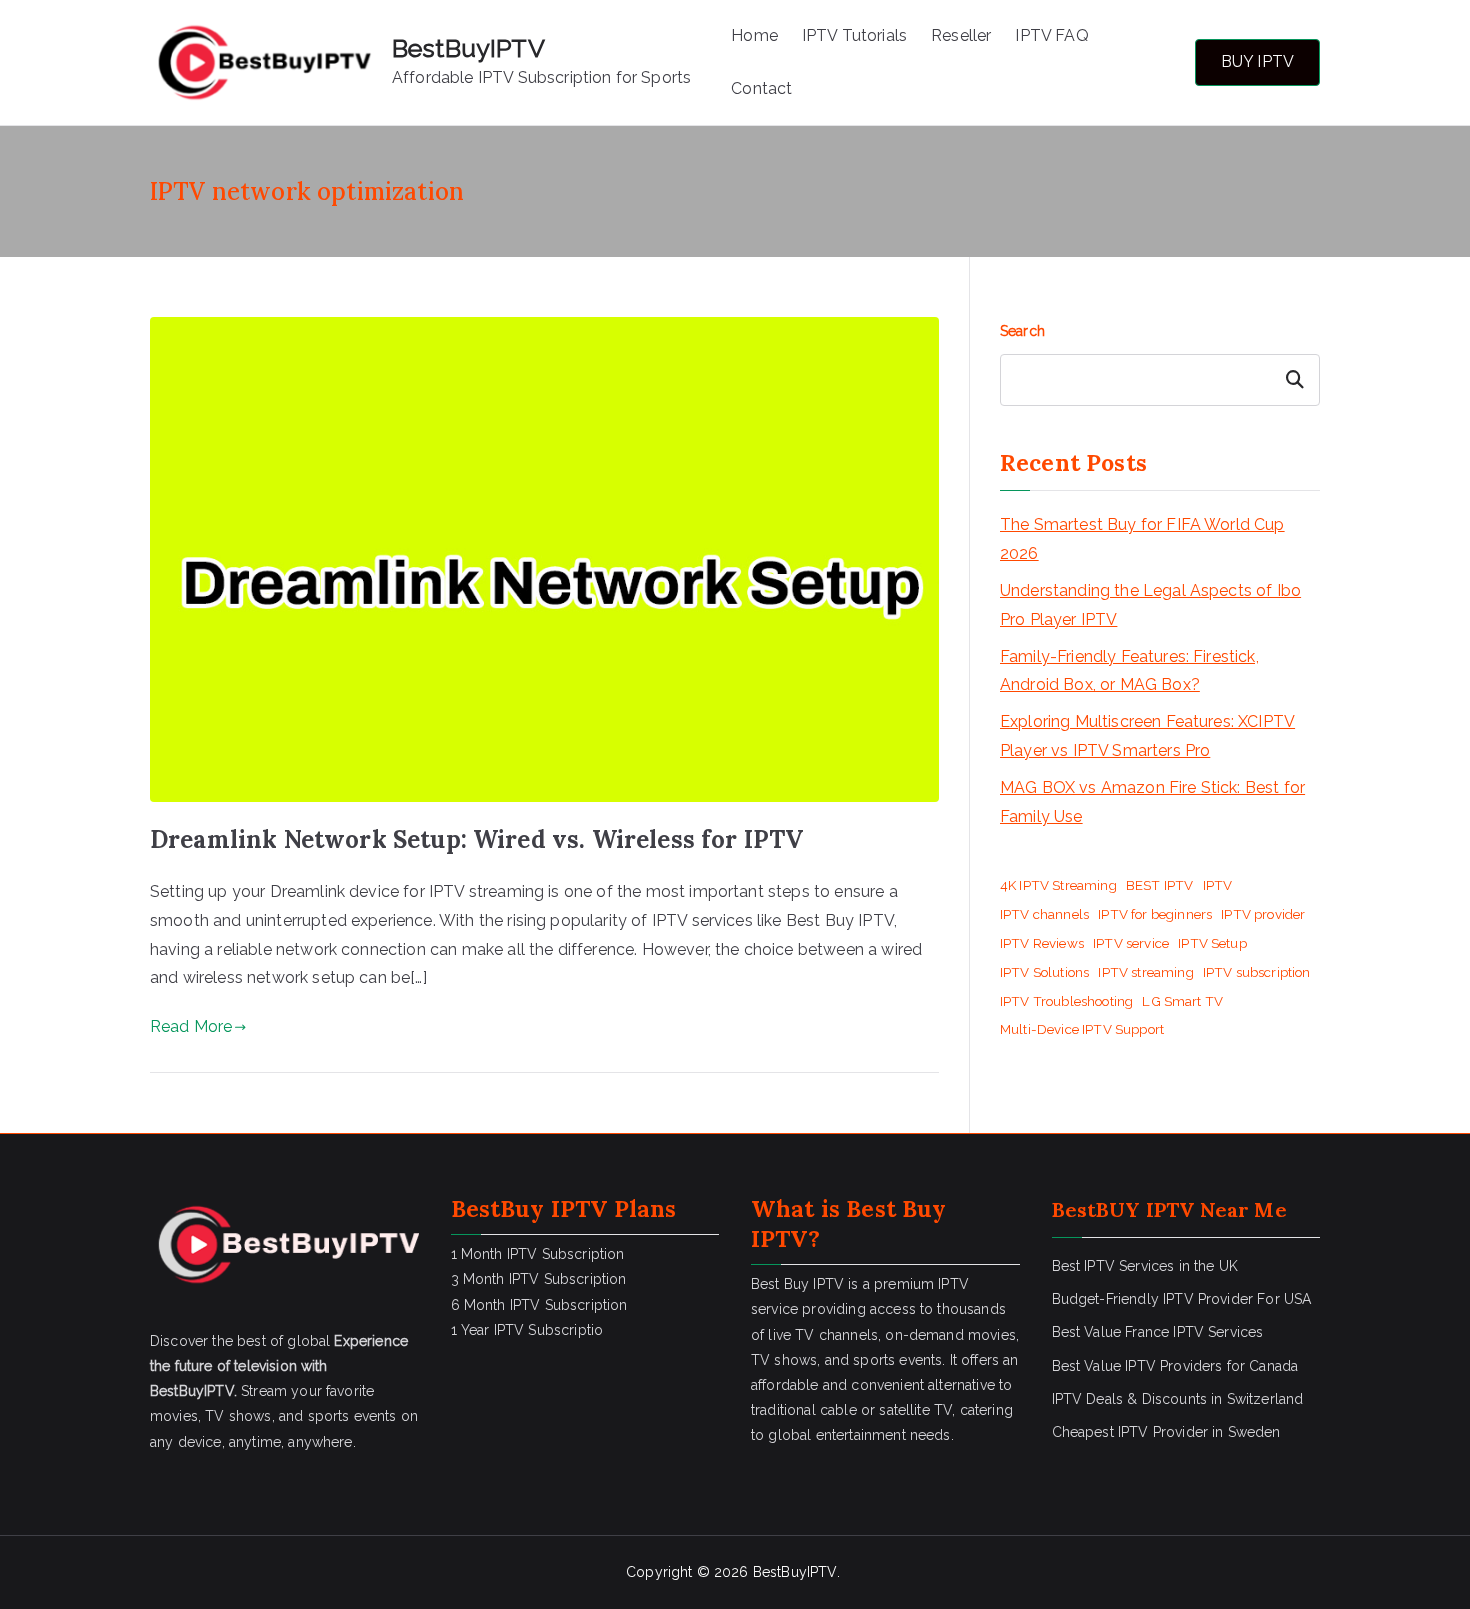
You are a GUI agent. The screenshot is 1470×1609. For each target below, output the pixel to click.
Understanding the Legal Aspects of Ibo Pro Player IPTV (1150, 605)
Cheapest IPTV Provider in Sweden (1166, 1432)
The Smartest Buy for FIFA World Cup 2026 (1142, 539)
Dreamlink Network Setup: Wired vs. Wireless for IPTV (476, 839)
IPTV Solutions (1044, 972)
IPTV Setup (1212, 943)
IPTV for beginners (1155, 914)
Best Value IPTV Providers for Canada (1175, 1366)
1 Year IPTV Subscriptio (527, 1330)
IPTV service (1131, 943)
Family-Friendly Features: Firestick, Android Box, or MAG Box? (1129, 671)
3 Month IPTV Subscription (539, 1279)
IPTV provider (1263, 914)
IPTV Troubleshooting (1066, 1001)
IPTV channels (1044, 914)
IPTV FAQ (1051, 35)
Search (1022, 331)
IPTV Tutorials (854, 35)
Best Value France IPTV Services (1158, 1332)
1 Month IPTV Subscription (538, 1254)
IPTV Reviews (1042, 943)
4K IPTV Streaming (1058, 885)
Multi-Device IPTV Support (1082, 1029)
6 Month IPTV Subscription (539, 1305)
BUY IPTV (1257, 61)
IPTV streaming (1145, 972)
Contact (761, 88)
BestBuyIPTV (468, 48)
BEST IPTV (1159, 885)
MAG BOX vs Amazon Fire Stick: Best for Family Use (1152, 802)
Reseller (961, 35)
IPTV (1218, 885)
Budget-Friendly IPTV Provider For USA (1182, 1299)
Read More (191, 1026)
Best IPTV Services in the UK (1145, 1266)
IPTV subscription (1257, 972)
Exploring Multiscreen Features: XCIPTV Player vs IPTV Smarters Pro (1147, 736)
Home (754, 35)
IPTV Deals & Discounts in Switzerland (1178, 1399)
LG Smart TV (1182, 1001)
